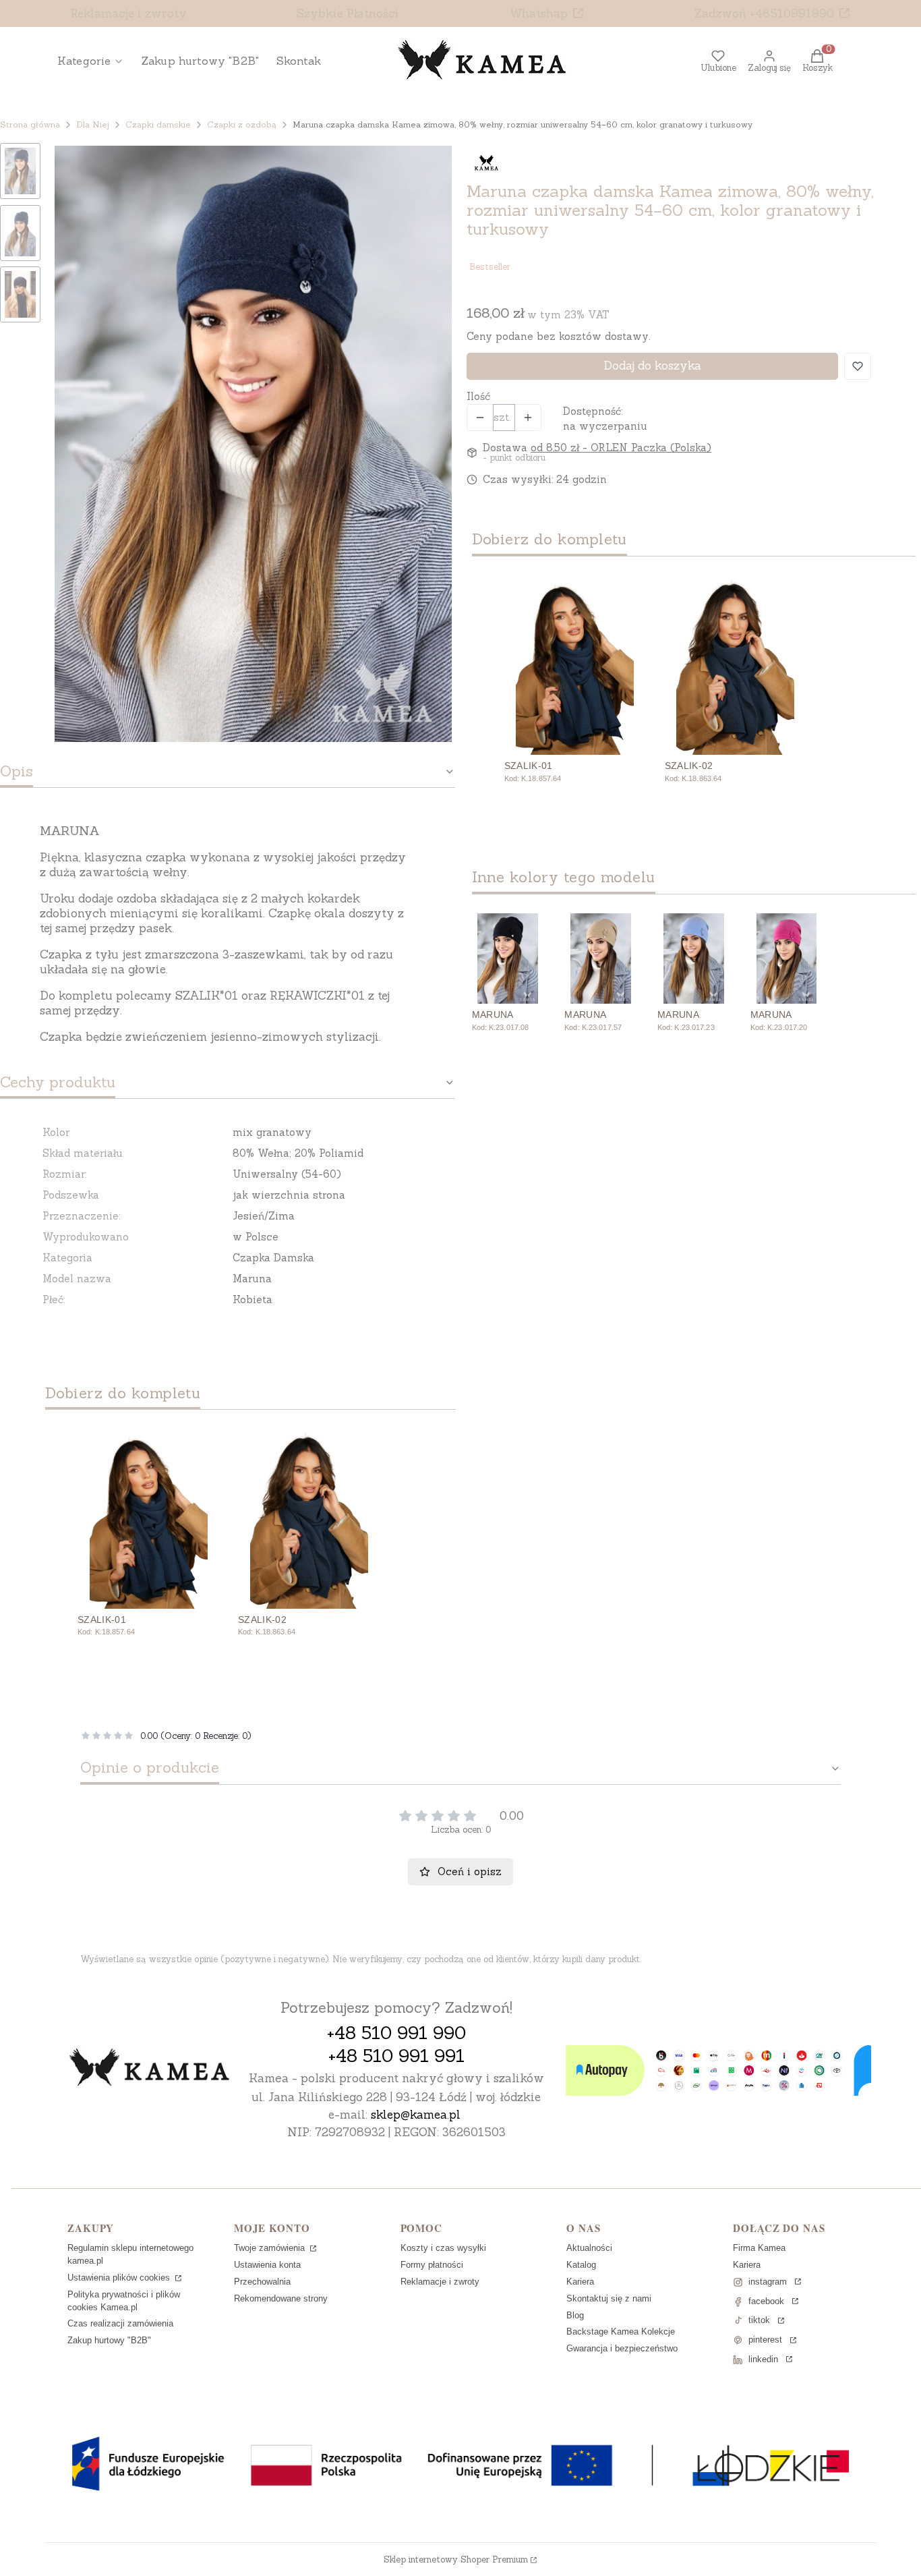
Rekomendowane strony (281, 2298)
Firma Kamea (759, 2248)
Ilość (478, 396)
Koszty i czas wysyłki (443, 2248)
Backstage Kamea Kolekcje (621, 2331)
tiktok (759, 2320)
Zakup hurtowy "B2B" (109, 2340)
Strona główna (30, 124)
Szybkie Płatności (348, 13)
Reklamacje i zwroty (128, 13)
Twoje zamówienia (271, 2248)
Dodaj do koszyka (652, 366)
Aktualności (589, 2248)
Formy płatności (432, 2265)
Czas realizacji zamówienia (120, 2323)
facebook (766, 2301)
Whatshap (539, 13)
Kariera (580, 2282)
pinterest (765, 2340)
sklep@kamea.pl (416, 2115)
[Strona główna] (150, 2069)
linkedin (763, 2359)
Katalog (581, 2265)
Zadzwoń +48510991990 (764, 13)
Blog (575, 2315)
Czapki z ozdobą (242, 124)
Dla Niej (93, 124)
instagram (768, 2282)
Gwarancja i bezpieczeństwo (622, 2348)
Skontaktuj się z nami (609, 2298)
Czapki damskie (158, 124)
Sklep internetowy (456, 2559)
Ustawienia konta (267, 2265)
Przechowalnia (262, 2282)
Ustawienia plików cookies (120, 2278)
